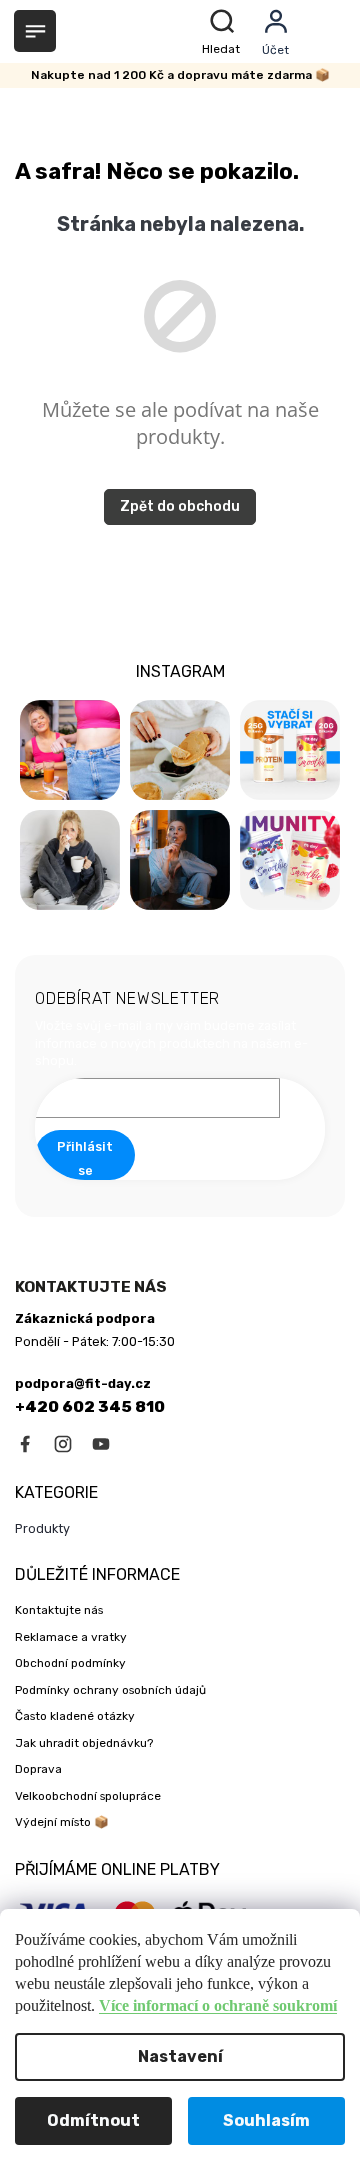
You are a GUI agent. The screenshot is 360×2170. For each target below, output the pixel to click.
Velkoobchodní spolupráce (88, 1796)
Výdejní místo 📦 (62, 1822)
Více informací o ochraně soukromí (218, 2005)
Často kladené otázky (75, 1716)
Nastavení (180, 2056)
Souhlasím (266, 2120)
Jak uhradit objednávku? (84, 1743)
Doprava (38, 1769)
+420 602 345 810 (90, 1407)
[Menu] (35, 31)
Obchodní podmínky (70, 1663)
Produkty (42, 1528)
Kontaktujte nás (59, 1610)
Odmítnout (93, 2120)
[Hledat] (224, 32)
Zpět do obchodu (180, 506)
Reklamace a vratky (71, 1637)
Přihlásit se (85, 1158)
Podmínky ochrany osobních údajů (110, 1690)
